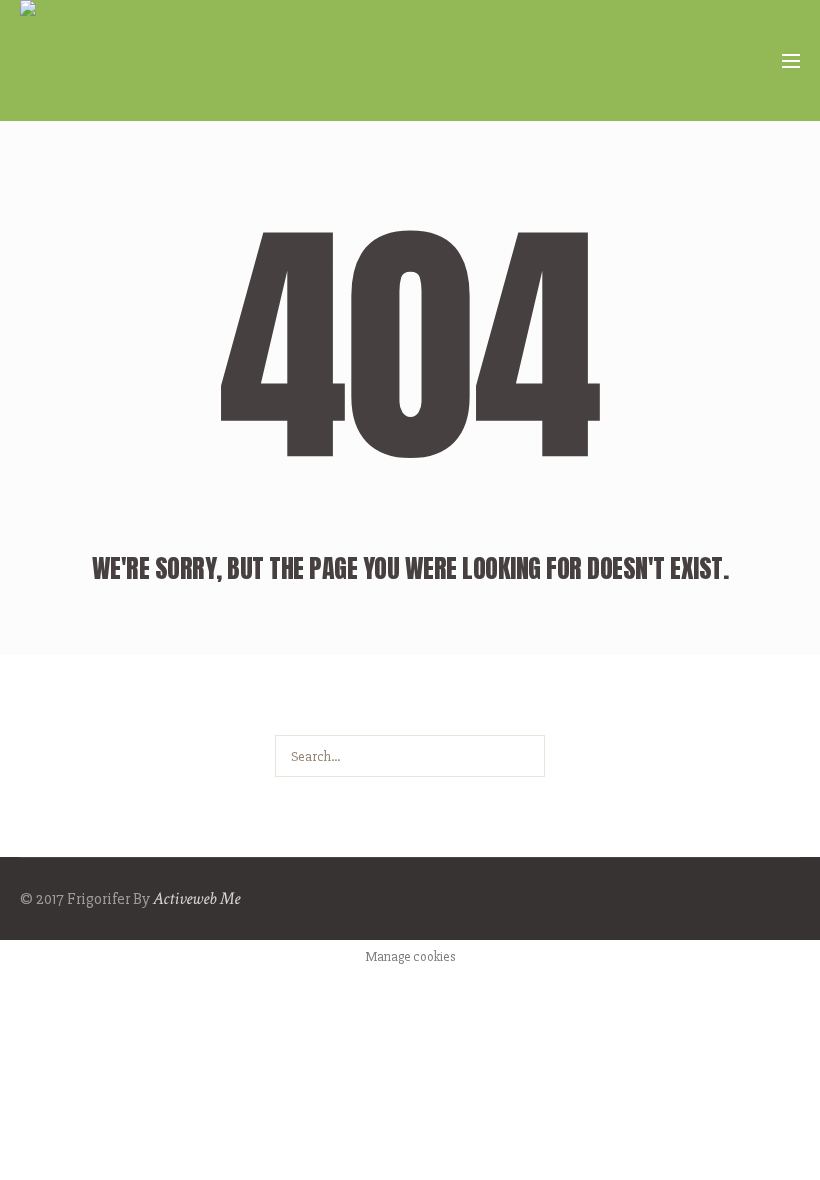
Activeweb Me (196, 898)
